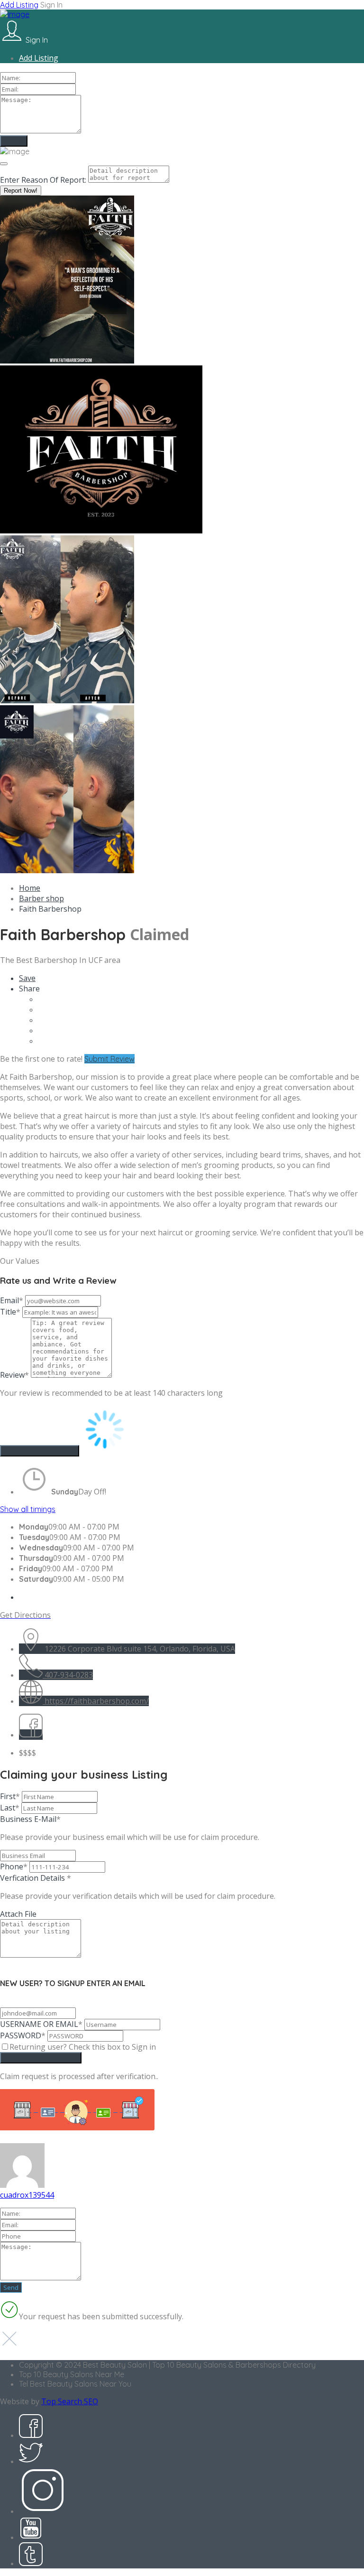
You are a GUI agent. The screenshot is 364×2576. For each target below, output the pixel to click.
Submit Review (109, 1059)
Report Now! (21, 191)
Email (12, 1300)
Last (10, 1808)
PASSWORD (23, 2035)
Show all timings (28, 1509)
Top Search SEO (70, 2401)
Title (10, 1312)
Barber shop (41, 898)
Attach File (18, 1914)
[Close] (4, 164)
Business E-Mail (130, 1828)
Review (14, 1375)
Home (30, 888)
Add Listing (19, 5)
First (10, 1796)
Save (27, 978)
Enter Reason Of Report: (43, 180)
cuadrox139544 (27, 2195)
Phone (14, 1867)
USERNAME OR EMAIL (41, 2024)
